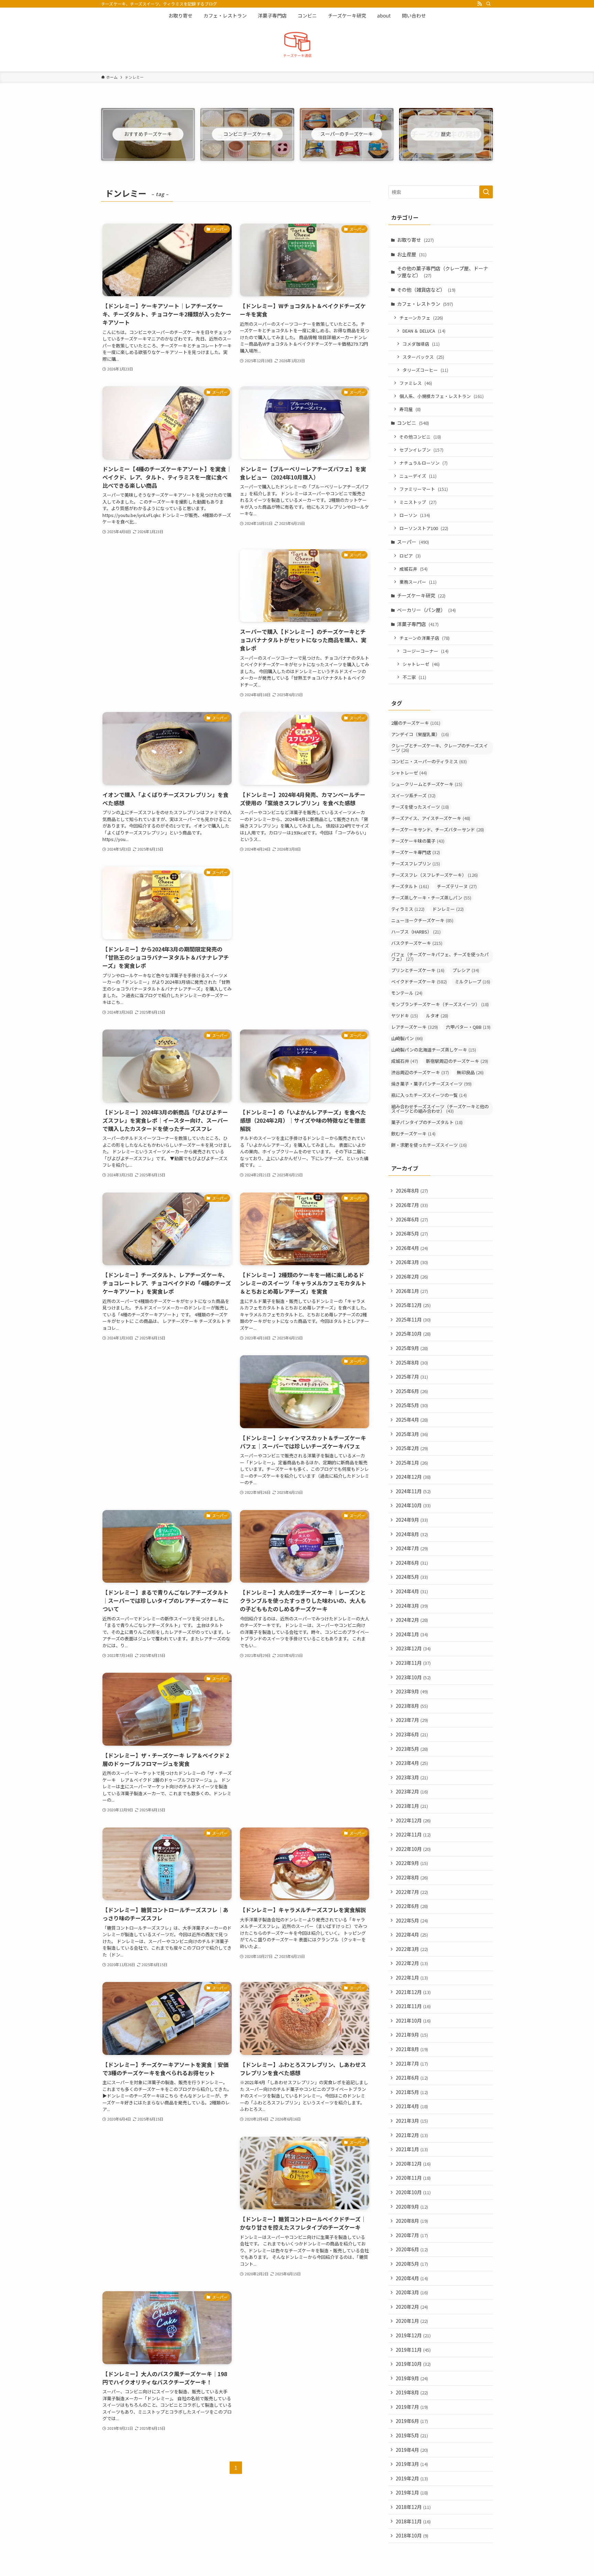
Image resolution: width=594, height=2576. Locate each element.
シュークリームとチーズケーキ (427, 784)
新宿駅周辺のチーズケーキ (457, 1061)
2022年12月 (413, 1820)
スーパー (413, 542)
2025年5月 (412, 1405)
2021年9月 (412, 2035)
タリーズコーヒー (425, 370)
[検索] (488, 4)
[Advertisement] (167, 597)
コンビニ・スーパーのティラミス (429, 761)
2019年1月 (412, 2492)
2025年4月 (412, 1420)
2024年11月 (413, 1491)
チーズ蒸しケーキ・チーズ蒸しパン (431, 898)
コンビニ (413, 423)
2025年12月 (413, 1305)
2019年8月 (412, 2392)
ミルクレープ (472, 982)
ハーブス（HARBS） (416, 932)
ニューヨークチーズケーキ (422, 920)
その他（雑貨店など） (426, 290)
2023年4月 (412, 1763)
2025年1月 (412, 1463)
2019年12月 (413, 2335)
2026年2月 (412, 1276)
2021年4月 (412, 2106)
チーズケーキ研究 (421, 595)
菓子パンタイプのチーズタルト (427, 1122)
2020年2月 (412, 2307)
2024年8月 (412, 1534)
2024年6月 (412, 1563)
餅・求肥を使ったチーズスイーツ (429, 1145)
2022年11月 (413, 1834)
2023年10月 (413, 1677)
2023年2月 (412, 1791)
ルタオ (437, 1016)
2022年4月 (412, 1934)
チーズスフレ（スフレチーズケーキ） (434, 875)
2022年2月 (412, 1963)
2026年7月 (412, 1205)
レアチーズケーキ (415, 1027)
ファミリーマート (424, 489)
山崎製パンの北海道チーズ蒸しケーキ (434, 1050)
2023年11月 (413, 1663)
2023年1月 (412, 1806)
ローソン (415, 515)
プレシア (466, 970)
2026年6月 (412, 1219)
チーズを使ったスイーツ (420, 807)
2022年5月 (412, 1920)
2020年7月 (412, 2235)
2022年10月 (413, 1849)
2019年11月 (413, 2350)
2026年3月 (412, 1262)
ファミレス (416, 383)
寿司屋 (410, 409)
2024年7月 (412, 1548)
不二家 (414, 677)
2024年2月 (412, 1620)
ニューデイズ (418, 476)
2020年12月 (413, 2164)
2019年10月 (413, 2364)
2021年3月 (412, 2121)
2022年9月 (412, 1863)
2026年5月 (412, 1233)
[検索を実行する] (486, 192)
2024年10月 (413, 1505)
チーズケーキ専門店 (416, 852)
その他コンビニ (420, 437)
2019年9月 (412, 2378)
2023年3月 (412, 1777)
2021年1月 (412, 2149)
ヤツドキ (405, 1016)
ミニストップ (418, 502)
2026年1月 (412, 1291)
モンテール (407, 993)
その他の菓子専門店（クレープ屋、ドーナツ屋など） (443, 272)
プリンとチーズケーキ (418, 970)
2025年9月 (412, 1348)
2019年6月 (412, 2421)
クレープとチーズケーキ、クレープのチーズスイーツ (439, 748)
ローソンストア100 (424, 528)
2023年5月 (412, 1749)
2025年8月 (412, 1362)
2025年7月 (412, 1377)
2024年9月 (412, 1520)
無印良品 (470, 1072)
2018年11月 (413, 2521)
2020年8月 (412, 2221)
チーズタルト (410, 886)
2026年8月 (412, 1190)
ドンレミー (448, 909)
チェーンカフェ (421, 318)
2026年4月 (412, 1248)
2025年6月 (412, 1391)
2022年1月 (412, 1977)
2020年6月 (412, 2249)
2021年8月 (412, 2049)
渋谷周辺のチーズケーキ (420, 1072)
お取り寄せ (415, 240)
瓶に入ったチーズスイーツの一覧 (429, 1095)
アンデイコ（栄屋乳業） (420, 734)
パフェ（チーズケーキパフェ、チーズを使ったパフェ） (440, 957)
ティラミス (408, 909)
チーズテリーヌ (457, 886)
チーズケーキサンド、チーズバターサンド (438, 829)
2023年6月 (412, 1734)
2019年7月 (412, 2407)
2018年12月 (413, 2507)
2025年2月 (412, 1448)
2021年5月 (412, 2092)
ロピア (410, 556)
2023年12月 (413, 1648)
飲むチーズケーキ (413, 1134)
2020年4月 (412, 2278)
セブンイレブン (421, 450)
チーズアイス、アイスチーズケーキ (431, 818)
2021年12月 (413, 1992)
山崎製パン (407, 1038)
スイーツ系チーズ (413, 795)
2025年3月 (412, 1434)
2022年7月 (412, 1892)
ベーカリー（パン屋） (426, 610)
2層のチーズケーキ (416, 723)
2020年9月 (412, 2207)
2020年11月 (413, 2178)
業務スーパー (418, 582)
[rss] (480, 4)
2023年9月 (412, 1691)
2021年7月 (412, 2063)
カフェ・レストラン (425, 304)
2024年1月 (412, 1634)
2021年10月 (413, 2020)
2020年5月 (412, 2264)
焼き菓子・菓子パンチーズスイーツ (431, 1084)
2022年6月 (412, 1906)
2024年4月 (412, 1591)
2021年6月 (412, 2078)
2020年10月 (413, 2192)
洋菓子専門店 (418, 624)
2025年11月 (413, 1319)
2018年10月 (412, 2535)
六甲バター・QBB (468, 1027)
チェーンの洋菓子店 (425, 638)
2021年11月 (413, 2006)
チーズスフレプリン (416, 864)
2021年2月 (412, 2135)
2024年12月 (413, 1477)
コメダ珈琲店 (421, 344)
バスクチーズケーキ (417, 943)
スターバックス (423, 357)
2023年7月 (412, 1720)
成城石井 (414, 569)
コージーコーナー (426, 651)
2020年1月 (412, 2321)
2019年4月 (412, 2450)
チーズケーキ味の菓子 (418, 841)
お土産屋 (412, 254)
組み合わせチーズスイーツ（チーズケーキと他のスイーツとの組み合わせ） (440, 1109)
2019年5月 (412, 2435)
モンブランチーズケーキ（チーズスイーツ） (440, 1004)
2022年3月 (412, 1949)
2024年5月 (412, 1577)
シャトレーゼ (421, 664)
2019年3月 (412, 2464)
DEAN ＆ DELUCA (424, 331)
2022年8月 (412, 1877)
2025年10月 (413, 1334)
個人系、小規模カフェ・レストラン (442, 396)
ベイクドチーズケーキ (419, 982)
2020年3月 (412, 2292)
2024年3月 (412, 1606)
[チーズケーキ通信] (297, 46)
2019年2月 (412, 2478)
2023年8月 (412, 1706)
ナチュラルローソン (423, 463)
